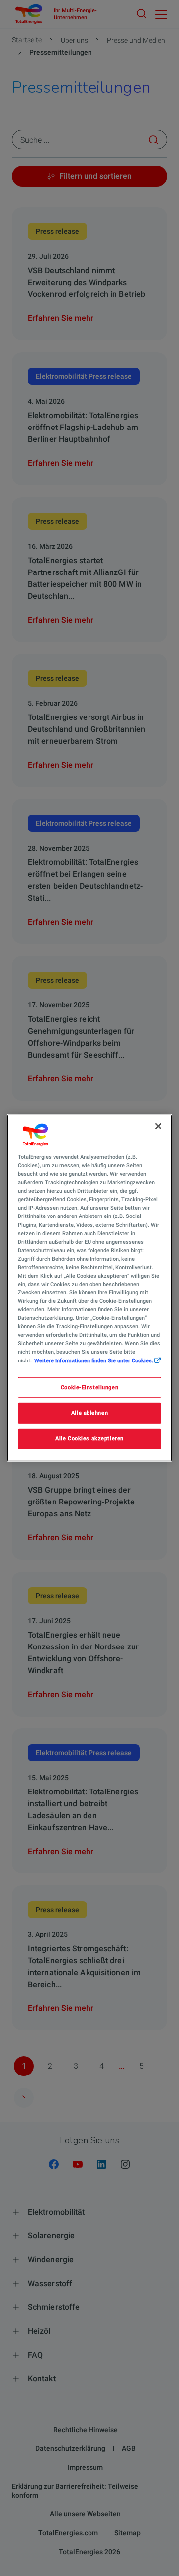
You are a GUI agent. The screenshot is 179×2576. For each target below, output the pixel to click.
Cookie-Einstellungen (89, 1387)
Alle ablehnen (89, 1413)
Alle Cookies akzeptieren (89, 1438)
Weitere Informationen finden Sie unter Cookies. (94, 1360)
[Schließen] (158, 1126)
